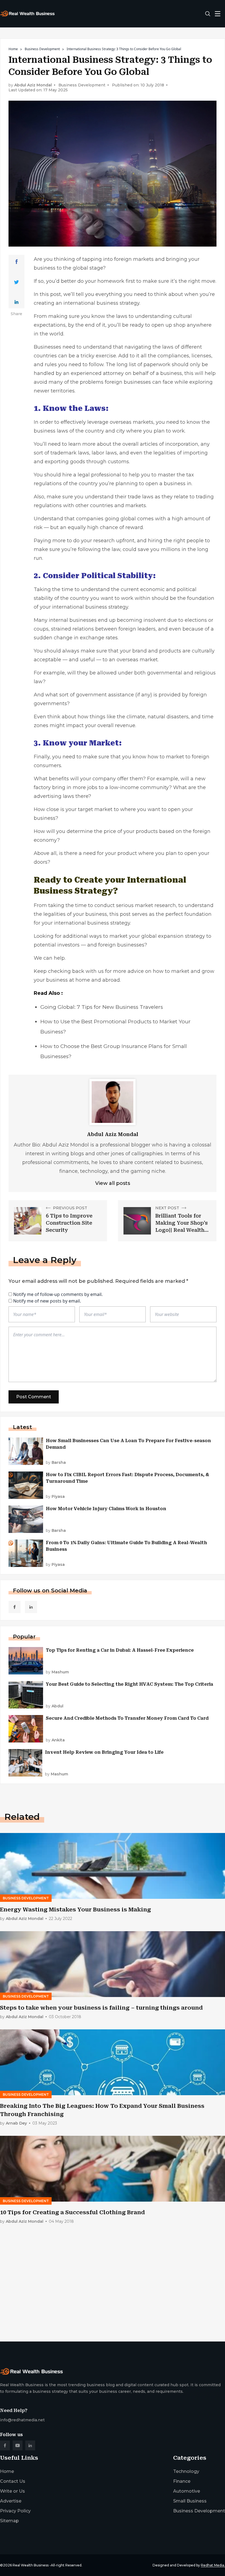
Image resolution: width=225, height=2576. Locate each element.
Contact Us (13, 2481)
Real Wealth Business (31, 2565)
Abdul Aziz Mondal (33, 85)
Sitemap (9, 2521)
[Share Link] (17, 262)
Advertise (11, 2501)
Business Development (42, 49)
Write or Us (12, 2491)
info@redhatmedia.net (22, 2420)
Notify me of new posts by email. (47, 1301)
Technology (186, 2471)
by (56, 1463)
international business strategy (101, 303)
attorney (113, 373)
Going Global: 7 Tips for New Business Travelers (102, 1007)
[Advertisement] (113, 2294)
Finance (182, 2481)
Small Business (190, 2501)
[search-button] (208, 14)
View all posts (113, 1183)
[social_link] (15, 1607)
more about (97, 444)
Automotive (187, 2491)
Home (13, 49)
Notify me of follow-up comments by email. (58, 1294)
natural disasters (168, 717)
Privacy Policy (15, 2511)
